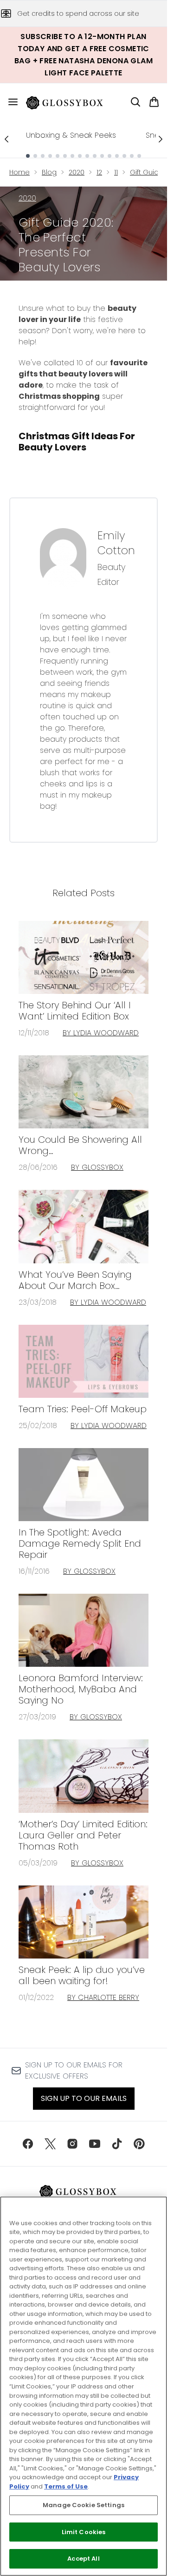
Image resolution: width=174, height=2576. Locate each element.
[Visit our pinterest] (139, 2144)
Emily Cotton (116, 543)
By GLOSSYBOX (97, 1167)
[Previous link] (6, 139)
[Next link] (161, 139)
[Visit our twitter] (50, 2144)
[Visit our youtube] (95, 2144)
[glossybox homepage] (70, 102)
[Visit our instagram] (72, 2144)
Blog (49, 172)
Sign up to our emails (84, 2098)
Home (19, 172)
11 (116, 172)
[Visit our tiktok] (117, 2144)
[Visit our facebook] (28, 2144)
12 (99, 172)
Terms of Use (66, 2486)
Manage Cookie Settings (84, 2505)
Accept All (83, 2559)
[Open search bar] (135, 102)
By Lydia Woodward (101, 1033)
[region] (84, 2386)
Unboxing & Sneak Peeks (71, 135)
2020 (77, 172)
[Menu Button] (9, 102)
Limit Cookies (84, 2532)
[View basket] (154, 102)
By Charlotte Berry (103, 1997)
